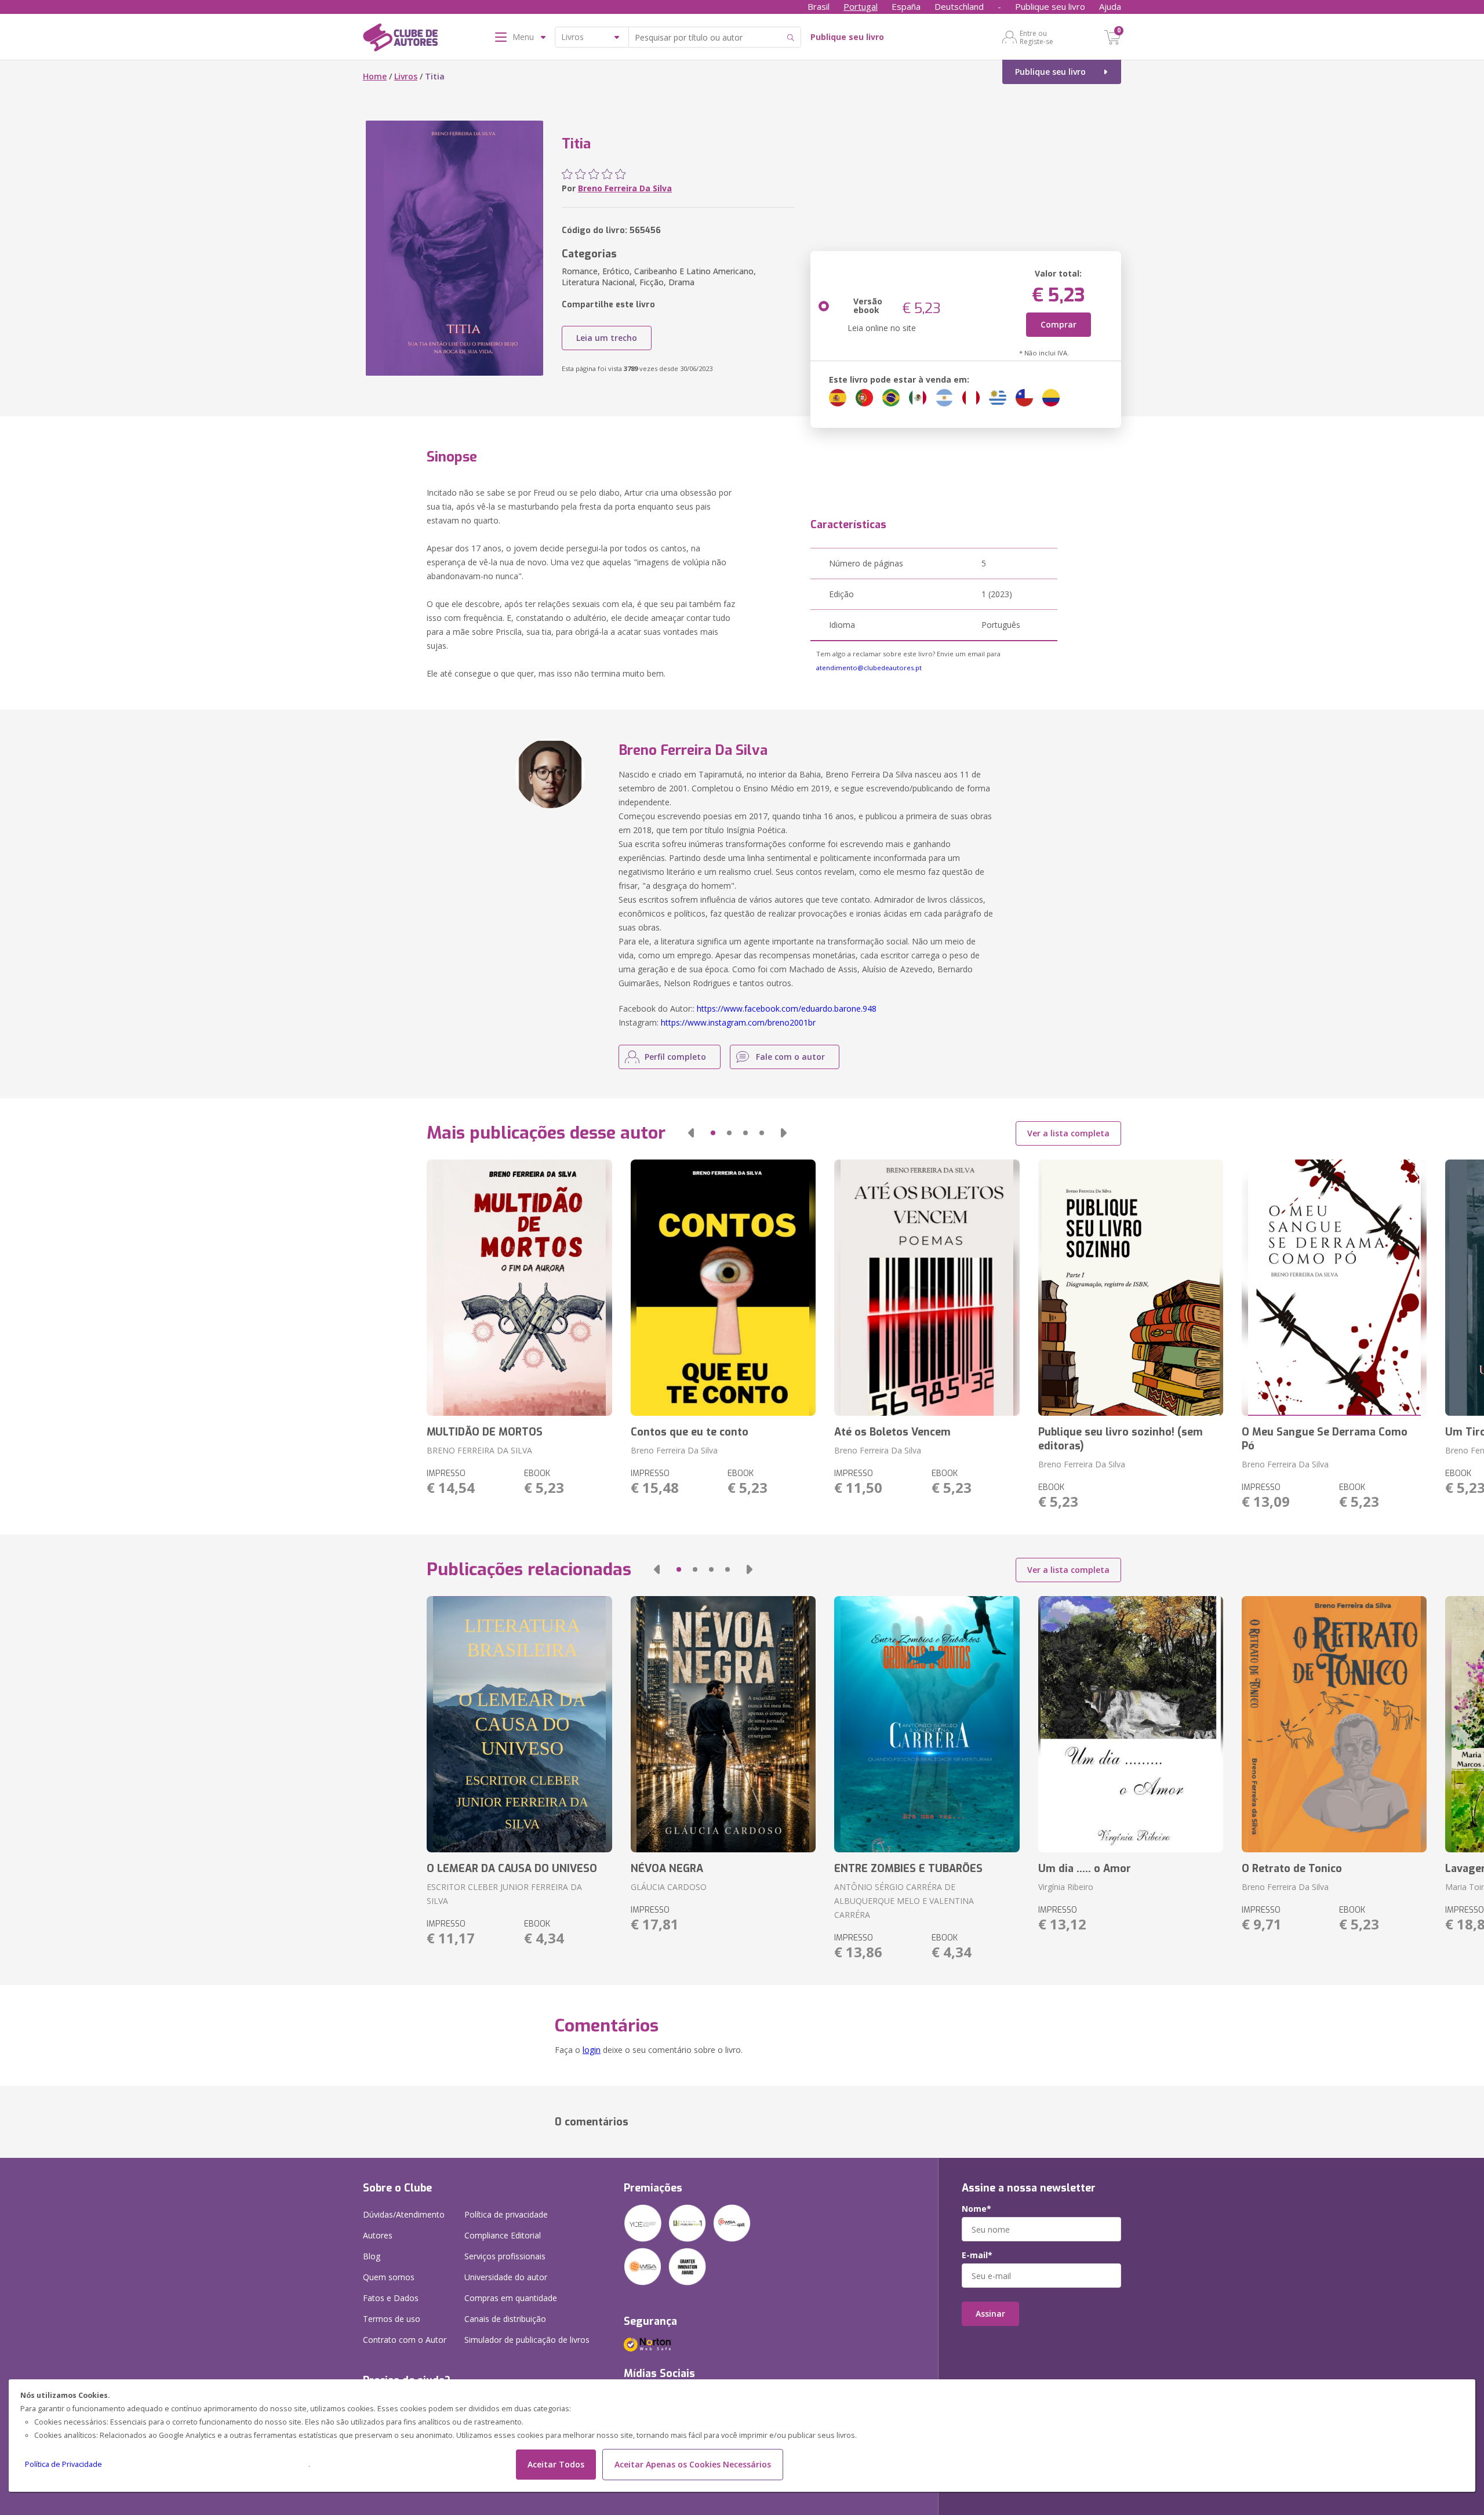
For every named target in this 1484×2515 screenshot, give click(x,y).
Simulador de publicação (527, 2340)
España (906, 6)
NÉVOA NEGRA (667, 1869)
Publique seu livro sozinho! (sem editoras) (1121, 1439)
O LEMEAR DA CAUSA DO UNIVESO (512, 1869)
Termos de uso (392, 2319)
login (592, 2050)
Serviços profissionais (505, 2256)
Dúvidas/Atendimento (404, 2214)
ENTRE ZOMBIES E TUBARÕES (908, 1869)
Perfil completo (675, 1057)
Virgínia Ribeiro (1066, 1887)
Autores (378, 2235)
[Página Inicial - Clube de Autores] (400, 39)
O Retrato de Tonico (1292, 1869)
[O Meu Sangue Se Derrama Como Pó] (1334, 1288)
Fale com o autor (790, 1057)
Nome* (976, 2209)
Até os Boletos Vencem (892, 1432)
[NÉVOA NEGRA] (723, 1724)
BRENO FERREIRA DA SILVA (479, 1450)
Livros (406, 76)
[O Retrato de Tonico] (1334, 1724)
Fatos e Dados (391, 2298)
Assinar (990, 2314)
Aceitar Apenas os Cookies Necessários (693, 2464)
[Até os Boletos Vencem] (927, 1288)
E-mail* (977, 2255)
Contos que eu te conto (690, 1432)
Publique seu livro (1050, 6)
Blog (372, 2256)
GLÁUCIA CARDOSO (669, 1887)
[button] (691, 1133)
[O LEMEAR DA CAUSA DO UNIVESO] (519, 1724)
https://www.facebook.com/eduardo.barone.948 (787, 1008)
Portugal (861, 6)
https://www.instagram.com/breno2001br (738, 1022)
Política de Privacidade (63, 2464)
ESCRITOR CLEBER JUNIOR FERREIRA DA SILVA (504, 1894)
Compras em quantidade (511, 2298)
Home (375, 76)
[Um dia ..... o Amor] (1131, 1724)
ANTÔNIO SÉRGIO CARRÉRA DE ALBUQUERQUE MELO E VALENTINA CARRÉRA (904, 1901)
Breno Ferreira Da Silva (625, 188)
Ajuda (1110, 6)
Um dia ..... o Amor (1085, 1869)
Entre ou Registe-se (1036, 37)
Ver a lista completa (1068, 1133)
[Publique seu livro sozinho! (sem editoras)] (1131, 1288)
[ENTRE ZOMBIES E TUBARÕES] (927, 1724)
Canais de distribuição (505, 2319)
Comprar (1059, 324)
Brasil (819, 6)
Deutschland (959, 6)
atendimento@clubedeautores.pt (869, 668)
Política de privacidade (506, 2214)
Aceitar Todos (556, 2464)
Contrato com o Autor (405, 2340)
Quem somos (389, 2277)
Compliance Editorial (503, 2235)
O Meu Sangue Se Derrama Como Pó (1325, 1439)
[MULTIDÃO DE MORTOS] (519, 1288)
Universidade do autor (506, 2277)
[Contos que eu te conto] (723, 1288)
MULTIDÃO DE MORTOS (485, 1432)
